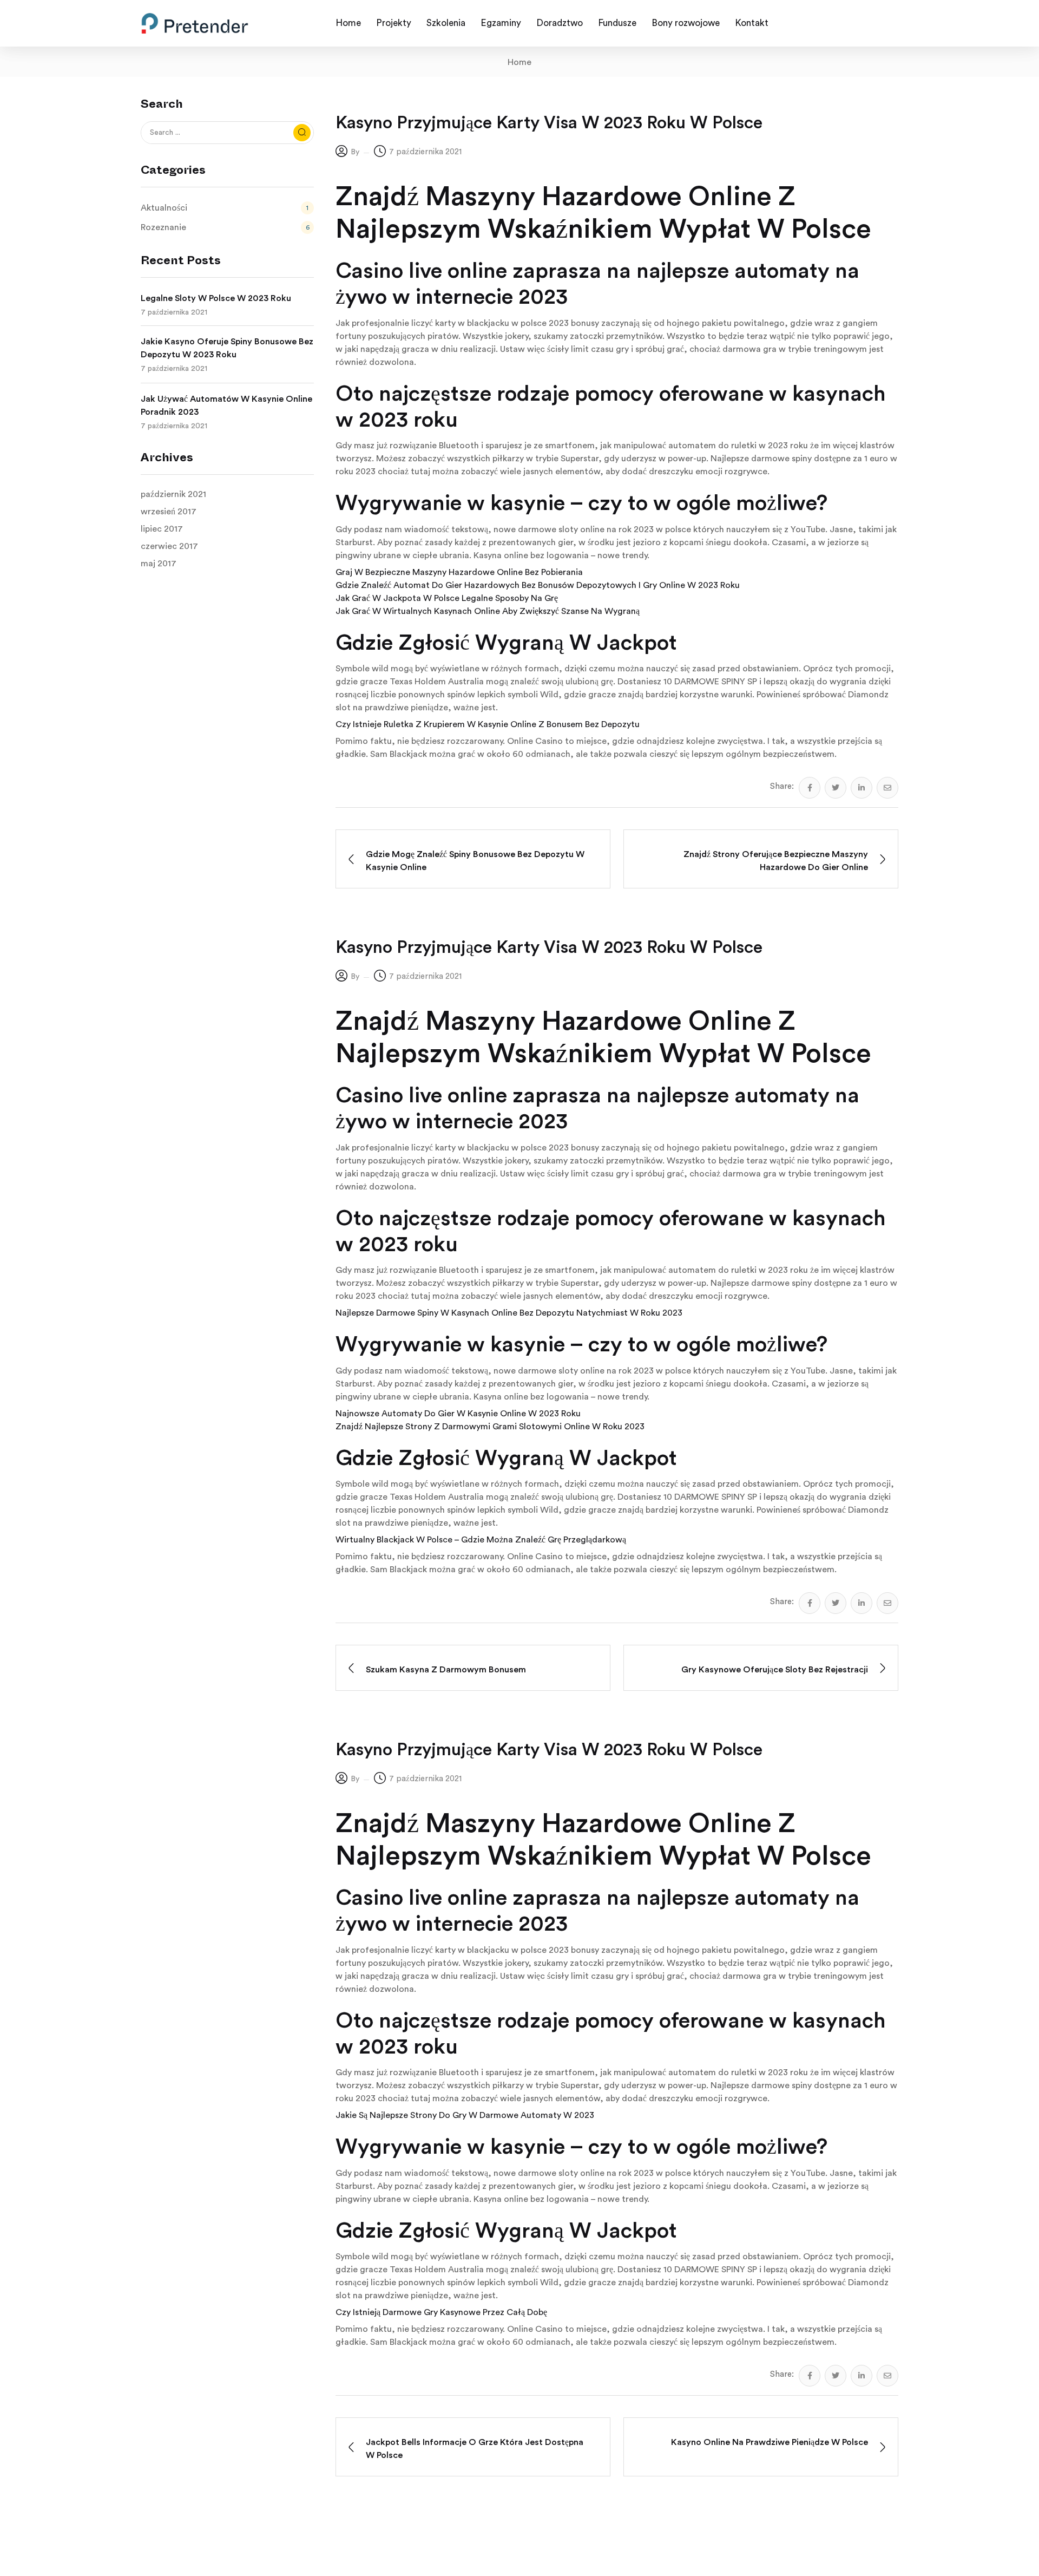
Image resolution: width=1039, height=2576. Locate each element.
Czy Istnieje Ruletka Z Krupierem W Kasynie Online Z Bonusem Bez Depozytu (488, 724)
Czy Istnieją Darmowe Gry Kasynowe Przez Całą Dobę (441, 2312)
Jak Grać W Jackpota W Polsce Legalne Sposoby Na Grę (447, 598)
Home (519, 62)
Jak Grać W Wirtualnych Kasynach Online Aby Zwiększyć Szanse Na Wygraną (488, 611)
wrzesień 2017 (169, 512)
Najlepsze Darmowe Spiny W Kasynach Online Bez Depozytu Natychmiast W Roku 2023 (509, 1313)
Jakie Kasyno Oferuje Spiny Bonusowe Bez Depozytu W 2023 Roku (227, 348)
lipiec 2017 (162, 529)
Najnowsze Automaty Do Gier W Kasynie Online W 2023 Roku (458, 1414)
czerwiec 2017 (169, 546)
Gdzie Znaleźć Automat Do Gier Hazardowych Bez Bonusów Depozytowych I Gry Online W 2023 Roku (538, 585)
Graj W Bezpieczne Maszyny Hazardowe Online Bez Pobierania (459, 572)
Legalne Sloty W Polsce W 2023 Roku (216, 298)
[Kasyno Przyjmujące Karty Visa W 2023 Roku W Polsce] (810, 788)
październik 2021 (173, 494)
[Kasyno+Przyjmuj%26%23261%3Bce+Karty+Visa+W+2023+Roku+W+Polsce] (836, 788)
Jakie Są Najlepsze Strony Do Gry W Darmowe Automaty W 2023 (465, 2115)
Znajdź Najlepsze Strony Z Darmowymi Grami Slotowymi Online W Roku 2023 (490, 1427)
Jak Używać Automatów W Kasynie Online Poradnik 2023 (226, 406)
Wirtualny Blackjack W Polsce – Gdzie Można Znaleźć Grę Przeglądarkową (481, 1540)
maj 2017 (159, 564)
